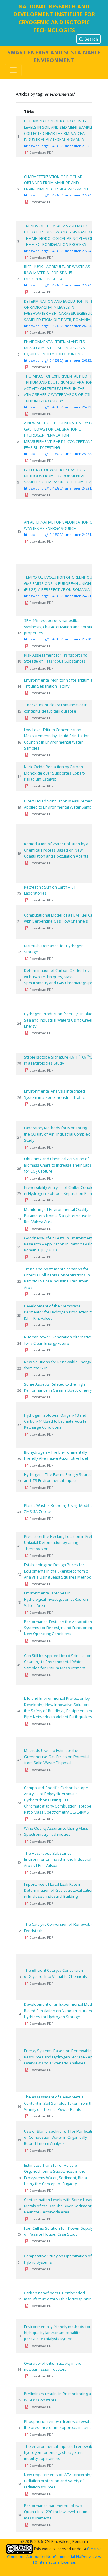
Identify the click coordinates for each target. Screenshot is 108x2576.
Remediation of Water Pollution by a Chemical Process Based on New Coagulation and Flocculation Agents (56, 850)
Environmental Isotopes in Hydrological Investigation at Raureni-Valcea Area (57, 1599)
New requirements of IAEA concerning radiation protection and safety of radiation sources (58, 2481)
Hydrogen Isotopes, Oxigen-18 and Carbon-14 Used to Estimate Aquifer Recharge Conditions (56, 1421)
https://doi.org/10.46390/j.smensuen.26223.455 (61, 326)
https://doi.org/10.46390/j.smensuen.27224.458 (61, 285)
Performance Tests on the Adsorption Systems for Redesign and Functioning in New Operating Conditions (61, 1628)
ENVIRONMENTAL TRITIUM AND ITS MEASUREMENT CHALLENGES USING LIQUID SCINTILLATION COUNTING (56, 348)
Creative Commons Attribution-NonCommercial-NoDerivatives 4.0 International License (55, 2555)
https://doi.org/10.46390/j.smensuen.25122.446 (61, 454)
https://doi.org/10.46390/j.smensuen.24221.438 (61, 596)
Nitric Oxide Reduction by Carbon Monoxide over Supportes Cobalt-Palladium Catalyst (54, 773)
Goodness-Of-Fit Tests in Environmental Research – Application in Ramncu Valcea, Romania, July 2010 (61, 1244)
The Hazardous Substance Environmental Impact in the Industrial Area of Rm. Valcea (58, 1859)
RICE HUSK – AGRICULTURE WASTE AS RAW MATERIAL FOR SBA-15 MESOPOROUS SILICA (57, 273)
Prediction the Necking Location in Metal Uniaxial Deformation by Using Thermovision (60, 1543)
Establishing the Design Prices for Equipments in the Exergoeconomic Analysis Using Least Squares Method (58, 1571)
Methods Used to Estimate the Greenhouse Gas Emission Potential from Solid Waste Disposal (57, 1757)
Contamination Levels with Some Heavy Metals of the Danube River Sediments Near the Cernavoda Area (59, 2206)
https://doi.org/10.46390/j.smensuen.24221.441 (61, 488)
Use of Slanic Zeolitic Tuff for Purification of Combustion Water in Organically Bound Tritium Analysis (60, 2137)
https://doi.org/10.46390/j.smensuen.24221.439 (61, 535)
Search (91, 39)
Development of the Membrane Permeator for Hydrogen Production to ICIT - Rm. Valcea (59, 1312)
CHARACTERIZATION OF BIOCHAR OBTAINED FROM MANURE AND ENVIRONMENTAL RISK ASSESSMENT (56, 183)
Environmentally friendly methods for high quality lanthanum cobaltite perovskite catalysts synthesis (57, 2333)
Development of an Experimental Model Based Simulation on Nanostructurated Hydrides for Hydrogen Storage (60, 2010)
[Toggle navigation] (13, 70)
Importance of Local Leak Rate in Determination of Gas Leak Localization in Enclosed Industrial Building (59, 1890)
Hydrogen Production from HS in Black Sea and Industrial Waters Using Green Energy (59, 1020)
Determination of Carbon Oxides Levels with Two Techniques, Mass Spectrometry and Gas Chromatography (60, 977)
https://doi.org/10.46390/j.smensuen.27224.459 (61, 251)
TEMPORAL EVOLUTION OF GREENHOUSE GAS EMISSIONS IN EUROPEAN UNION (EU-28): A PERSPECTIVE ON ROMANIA (60, 583)
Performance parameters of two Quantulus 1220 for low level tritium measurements (56, 2512)
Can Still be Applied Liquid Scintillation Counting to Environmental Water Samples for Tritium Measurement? (58, 1662)
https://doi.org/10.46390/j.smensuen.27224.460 (61, 195)
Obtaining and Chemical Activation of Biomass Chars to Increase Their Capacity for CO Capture (61, 1165)
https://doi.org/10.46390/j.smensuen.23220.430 (61, 639)
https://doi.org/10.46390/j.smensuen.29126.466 (61, 146)
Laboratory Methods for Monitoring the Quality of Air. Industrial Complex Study (57, 1134)
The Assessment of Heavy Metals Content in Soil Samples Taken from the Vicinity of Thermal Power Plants (60, 2103)
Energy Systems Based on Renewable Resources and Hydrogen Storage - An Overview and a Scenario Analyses (58, 2057)
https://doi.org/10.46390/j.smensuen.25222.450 (61, 407)
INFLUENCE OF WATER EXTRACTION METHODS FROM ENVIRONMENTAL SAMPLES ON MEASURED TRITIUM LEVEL (59, 476)
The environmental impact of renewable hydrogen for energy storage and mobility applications (60, 2452)
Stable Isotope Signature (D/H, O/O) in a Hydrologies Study (59, 1060)
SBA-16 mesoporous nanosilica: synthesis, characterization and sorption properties (60, 627)
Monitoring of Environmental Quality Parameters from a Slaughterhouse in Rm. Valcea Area (58, 1215)
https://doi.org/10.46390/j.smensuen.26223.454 (61, 360)
